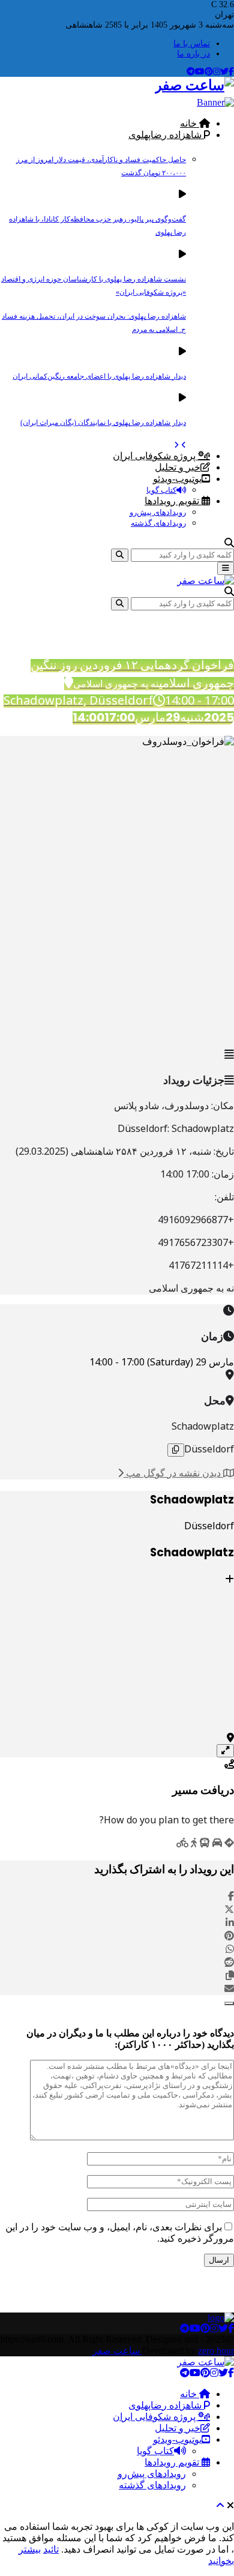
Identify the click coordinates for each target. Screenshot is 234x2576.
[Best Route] (229, 1843)
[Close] (229, 2003)
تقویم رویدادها (173, 501)
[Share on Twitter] (229, 1909)
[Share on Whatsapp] (230, 1949)
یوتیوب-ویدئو (177, 479)
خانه (190, 123)
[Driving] (217, 1843)
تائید (51, 2549)
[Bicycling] (182, 1843)
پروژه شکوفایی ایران (155, 456)
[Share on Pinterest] (229, 1936)
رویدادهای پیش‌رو (158, 512)
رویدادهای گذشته (158, 523)
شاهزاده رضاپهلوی (166, 135)
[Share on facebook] (231, 1896)
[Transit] (205, 1843)
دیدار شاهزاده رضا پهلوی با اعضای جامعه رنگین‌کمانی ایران (99, 376)
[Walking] (194, 1843)
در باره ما (193, 54)
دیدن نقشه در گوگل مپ (173, 1473)
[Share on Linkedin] (230, 1922)
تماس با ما (192, 44)
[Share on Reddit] (229, 1962)
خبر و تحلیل (178, 467)
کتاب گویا (161, 490)
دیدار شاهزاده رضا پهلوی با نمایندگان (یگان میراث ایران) (103, 423)
